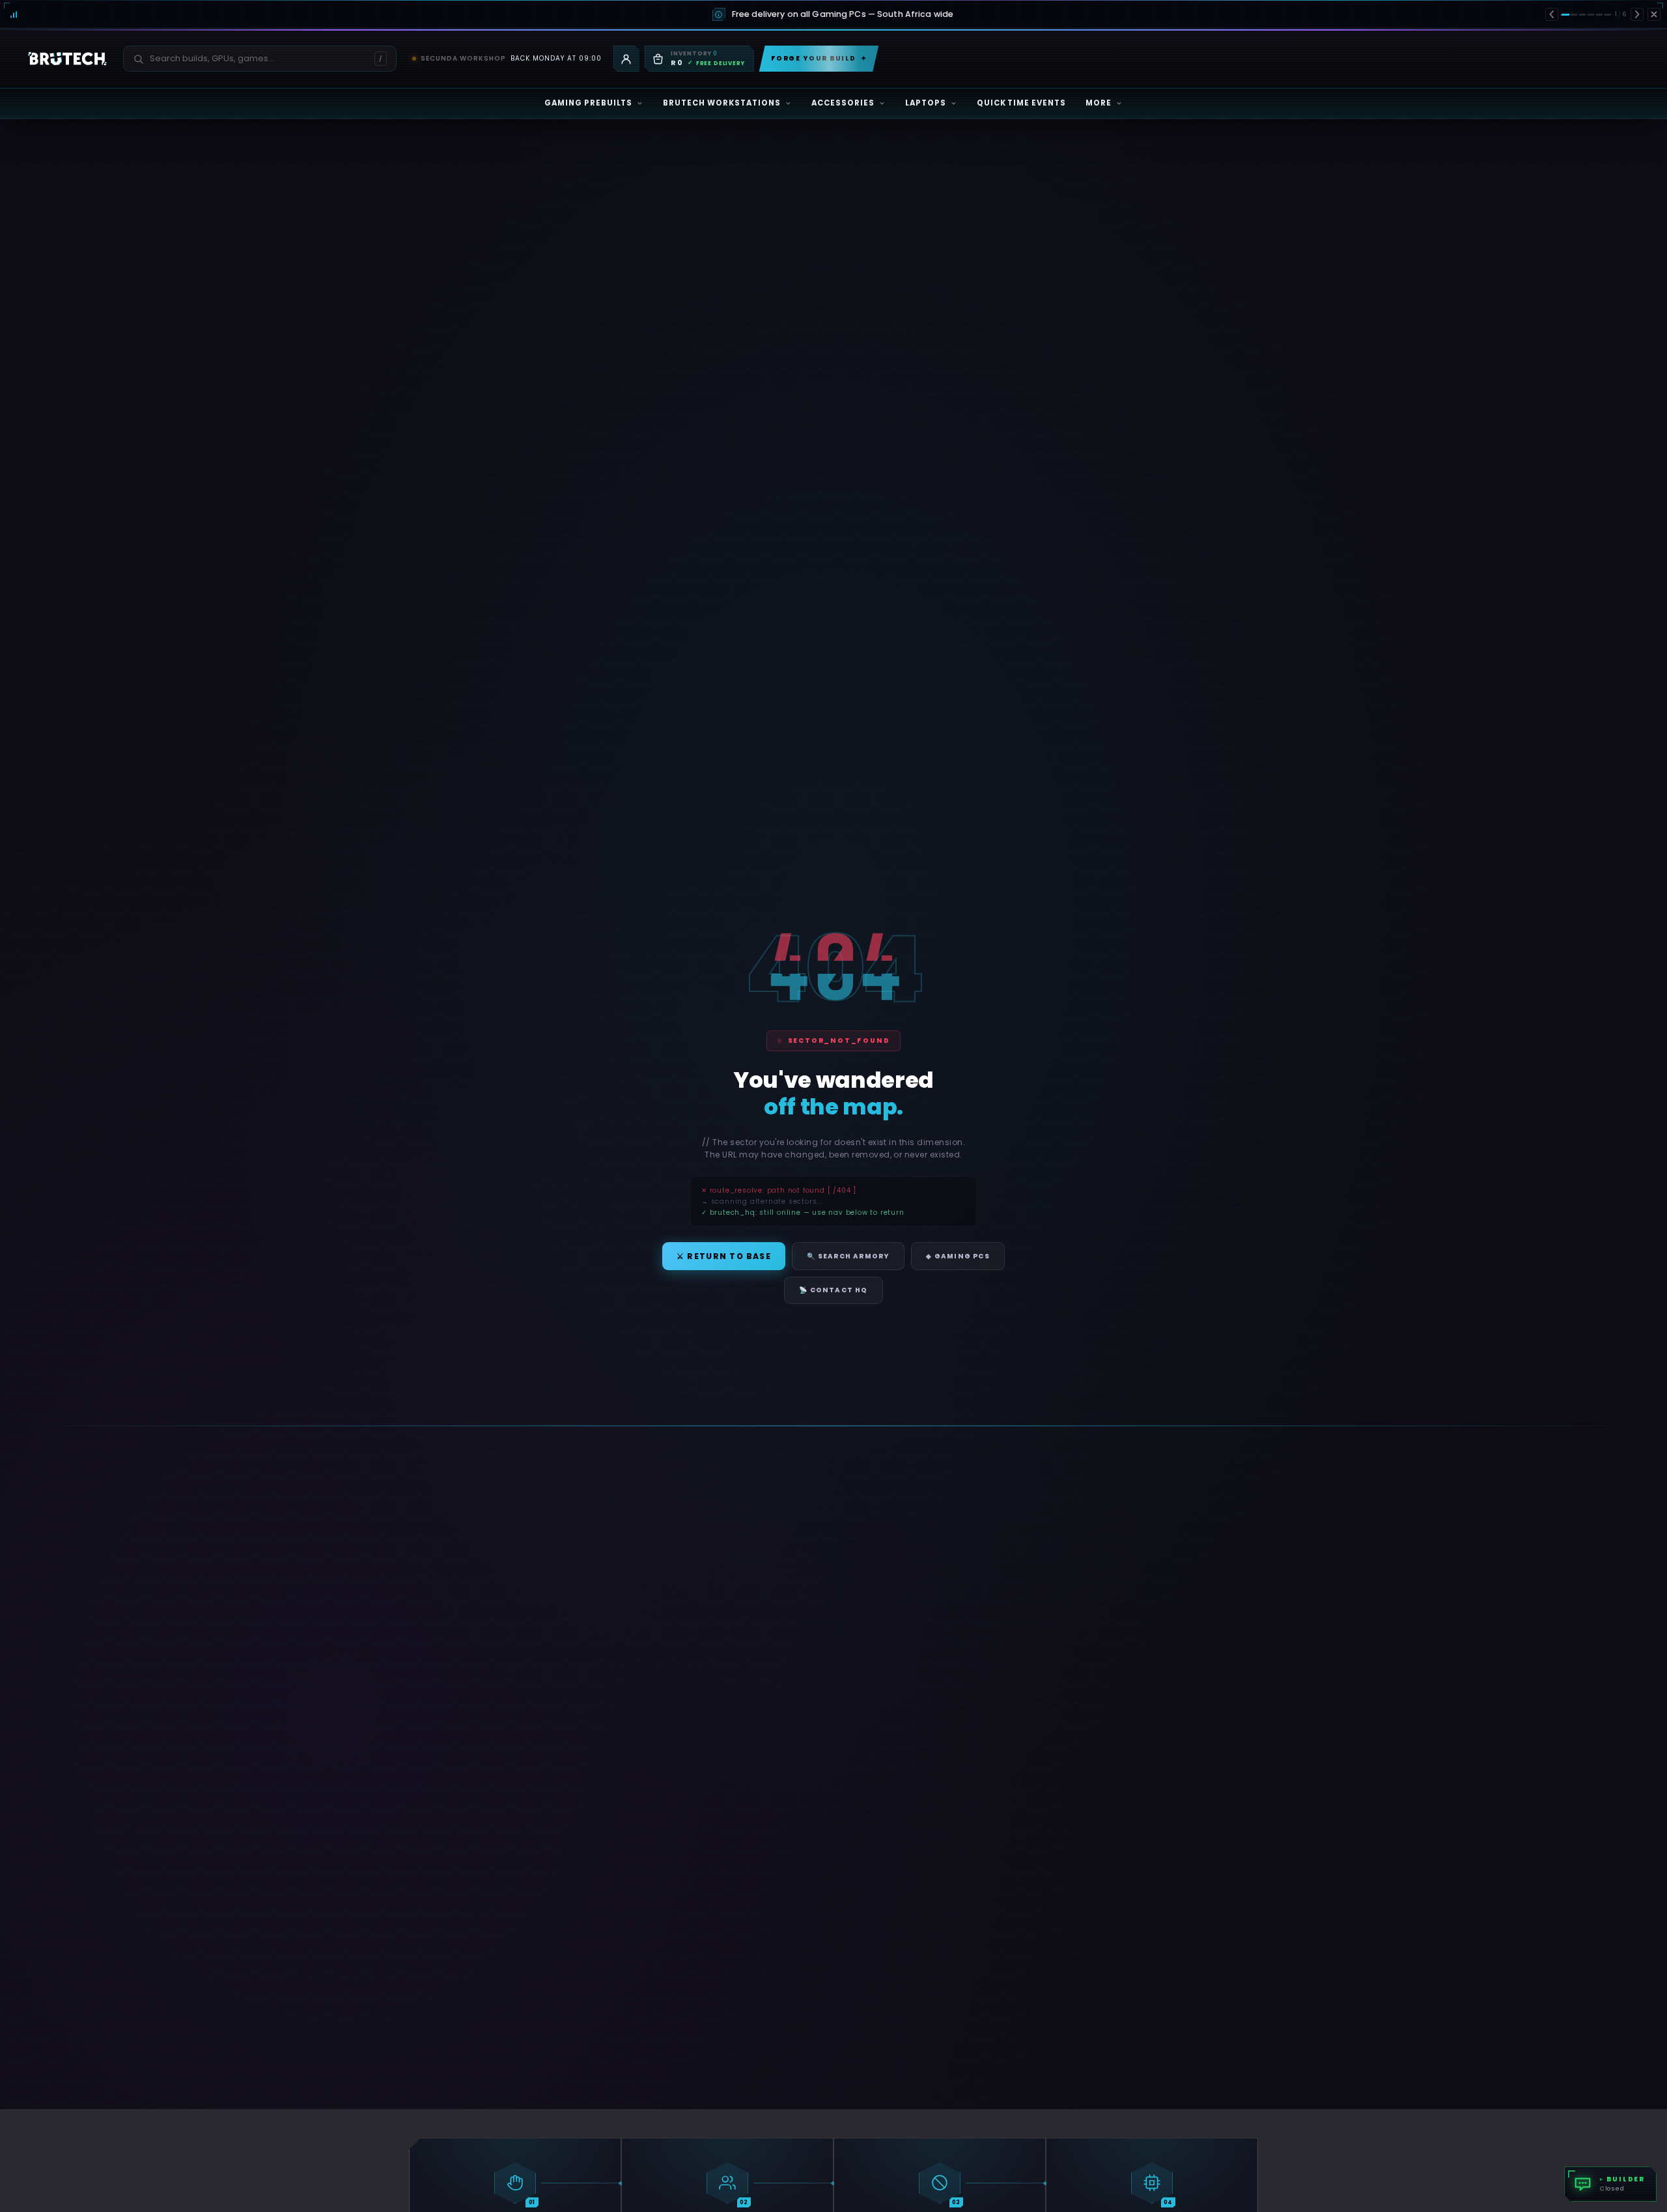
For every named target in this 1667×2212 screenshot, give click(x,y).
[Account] (626, 59)
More (1099, 103)
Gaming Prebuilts (589, 103)
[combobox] (252, 59)
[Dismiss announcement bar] (1654, 14)
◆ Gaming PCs (958, 1256)
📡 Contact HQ (833, 1290)
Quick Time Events (1022, 103)
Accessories (843, 103)
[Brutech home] (67, 59)
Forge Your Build (819, 58)
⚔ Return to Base (724, 1256)
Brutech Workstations (722, 103)
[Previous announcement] (1552, 14)
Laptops (926, 103)
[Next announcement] (1637, 14)
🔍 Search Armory (848, 1256)
